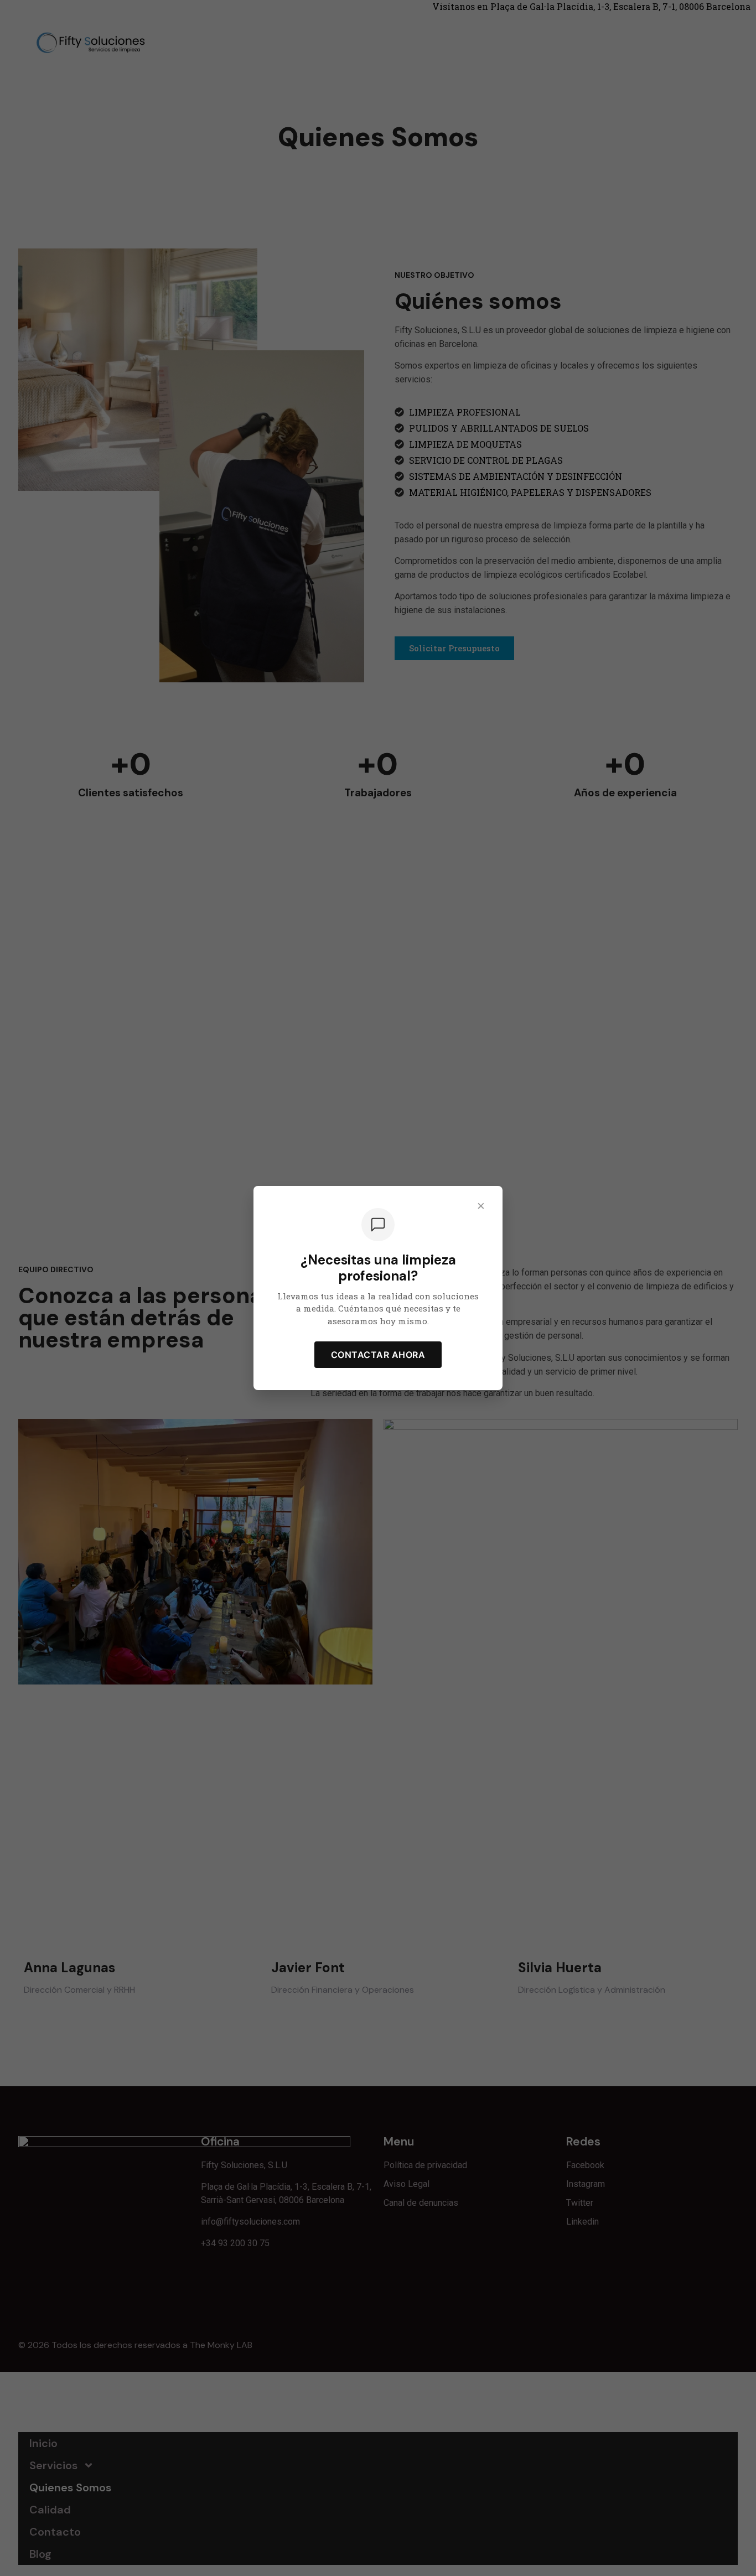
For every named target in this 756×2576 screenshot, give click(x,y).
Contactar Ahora (378, 1355)
